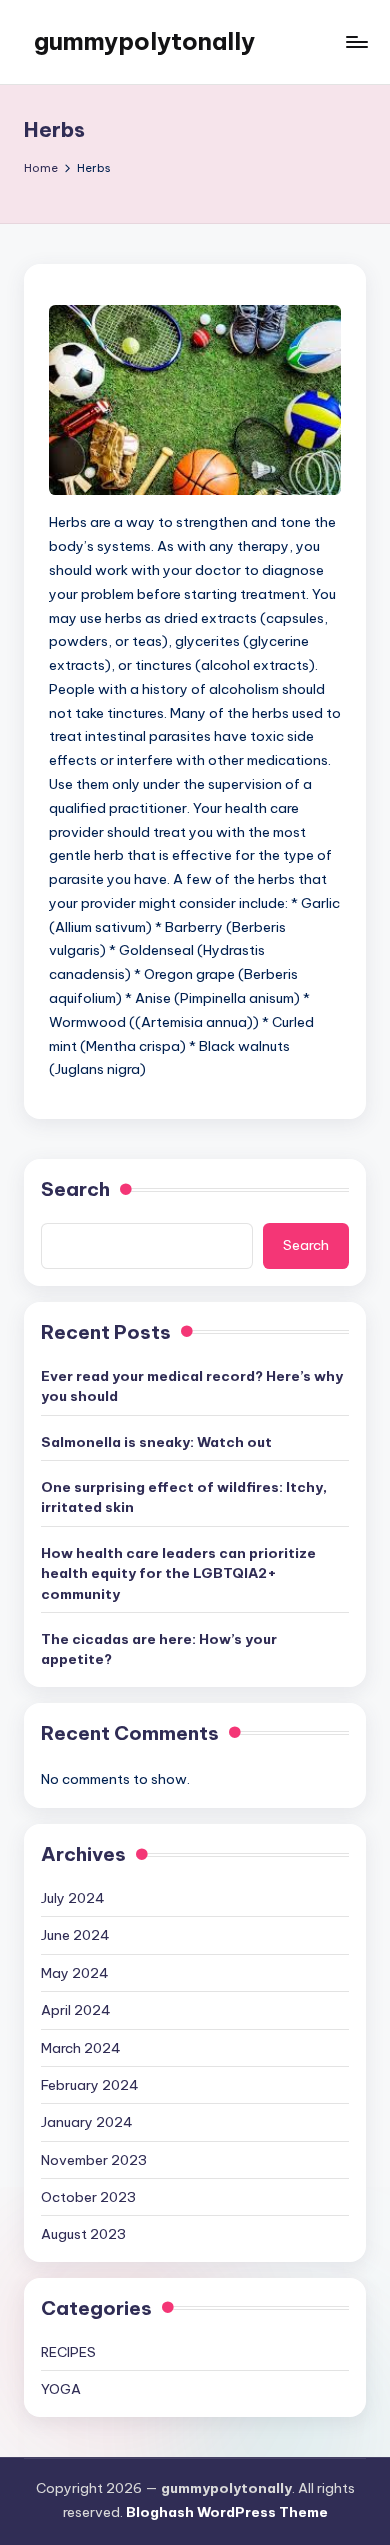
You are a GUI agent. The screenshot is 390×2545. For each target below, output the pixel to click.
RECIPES (68, 2352)
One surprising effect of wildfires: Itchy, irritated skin (184, 1497)
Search (75, 1189)
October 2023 (88, 2197)
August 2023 (83, 2234)
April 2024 (76, 2010)
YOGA (61, 2389)
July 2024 (73, 1898)
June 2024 (75, 1935)
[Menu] (356, 41)
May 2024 (75, 1973)
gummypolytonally (144, 41)
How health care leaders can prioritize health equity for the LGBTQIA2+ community (178, 1573)
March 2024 (81, 2048)
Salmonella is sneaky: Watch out (156, 1442)
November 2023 (94, 2160)
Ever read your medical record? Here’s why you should (192, 1386)
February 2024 (90, 2085)
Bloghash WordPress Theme (227, 2512)
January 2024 (87, 2122)
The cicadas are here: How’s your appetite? (159, 1649)
